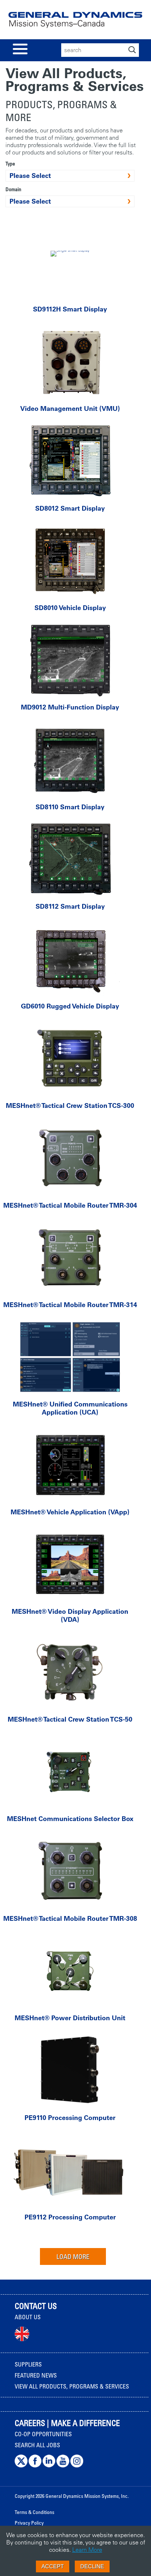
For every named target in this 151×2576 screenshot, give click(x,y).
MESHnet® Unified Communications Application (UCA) (70, 1408)
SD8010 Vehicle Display (70, 608)
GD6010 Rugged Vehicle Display (70, 1006)
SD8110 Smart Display (70, 807)
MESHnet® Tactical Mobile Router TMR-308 (70, 1918)
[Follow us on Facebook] (35, 2466)
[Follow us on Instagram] (77, 2466)
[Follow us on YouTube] (63, 2466)
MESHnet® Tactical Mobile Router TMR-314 (70, 1305)
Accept (53, 2566)
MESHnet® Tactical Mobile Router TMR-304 (70, 1205)
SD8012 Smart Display (70, 508)
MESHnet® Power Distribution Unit (70, 2018)
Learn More (87, 2550)
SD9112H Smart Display (70, 309)
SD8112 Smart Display (70, 906)
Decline (92, 2566)
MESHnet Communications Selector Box (70, 1819)
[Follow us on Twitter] (21, 2466)
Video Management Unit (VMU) (70, 408)
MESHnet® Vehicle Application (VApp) (70, 1512)
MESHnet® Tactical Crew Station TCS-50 (70, 1719)
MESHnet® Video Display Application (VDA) (70, 1615)
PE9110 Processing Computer (70, 2118)
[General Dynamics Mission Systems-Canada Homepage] (75, 23)
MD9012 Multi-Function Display (70, 707)
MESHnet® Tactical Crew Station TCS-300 (70, 1105)
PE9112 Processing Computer (70, 2217)
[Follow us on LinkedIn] (49, 2466)
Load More (73, 2256)
